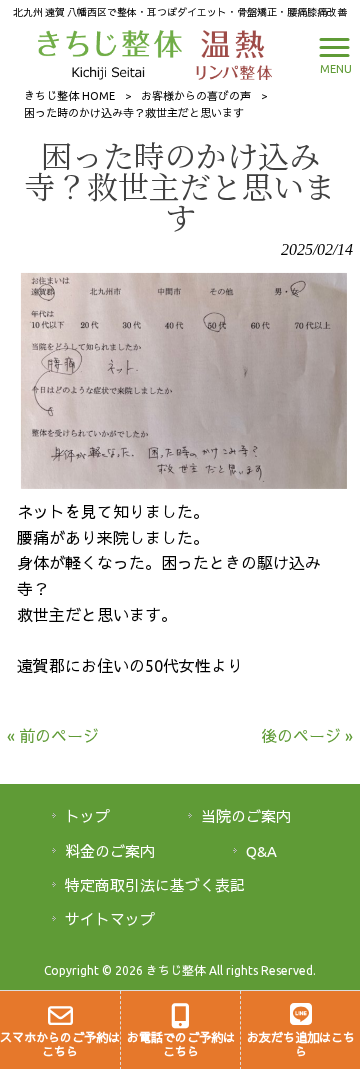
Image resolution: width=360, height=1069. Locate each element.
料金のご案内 (110, 851)
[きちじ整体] (112, 53)
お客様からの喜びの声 (196, 96)
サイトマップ (110, 919)
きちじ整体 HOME (69, 96)
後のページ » (307, 736)
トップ (87, 816)
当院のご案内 (246, 816)
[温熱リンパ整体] (229, 53)
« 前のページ (53, 736)
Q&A (261, 851)
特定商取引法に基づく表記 (155, 885)
